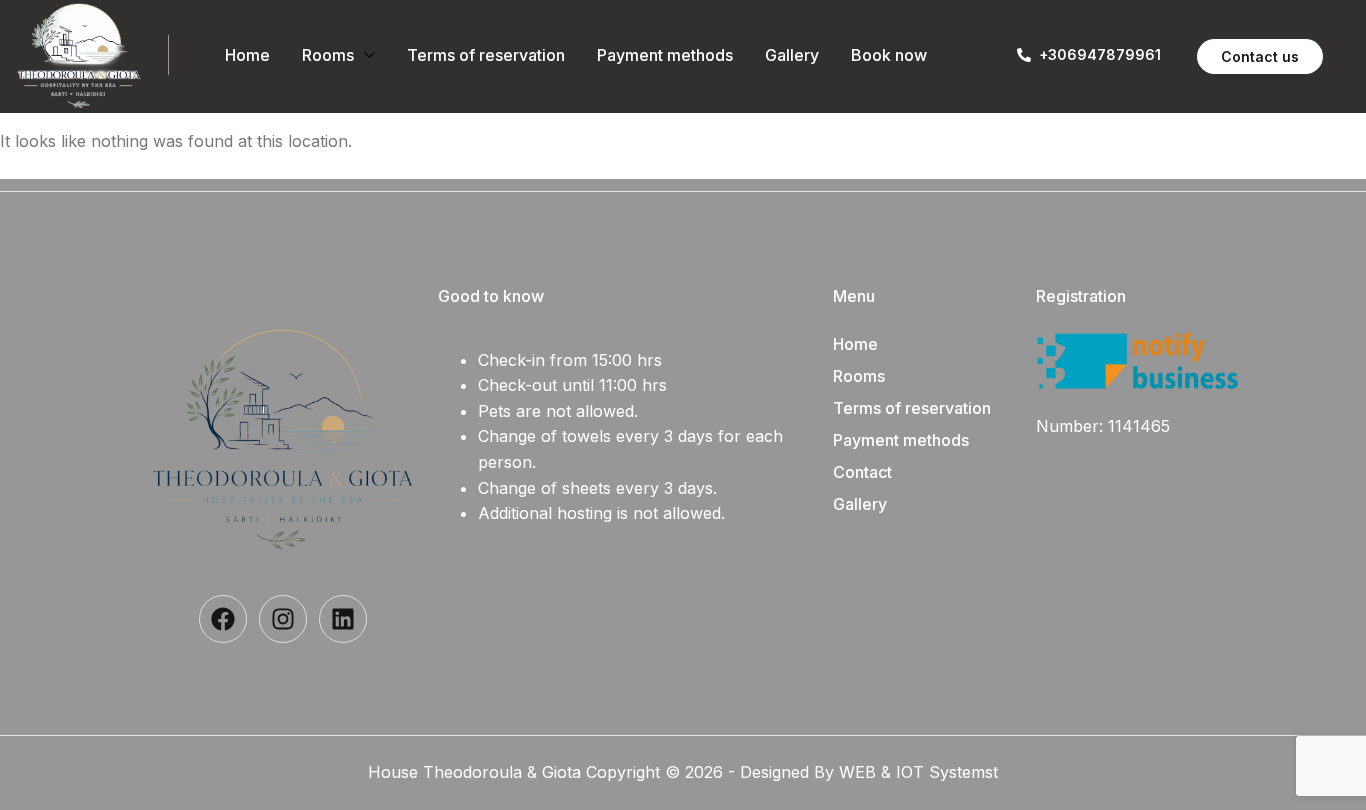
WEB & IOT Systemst (918, 772)
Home (247, 55)
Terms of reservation (486, 55)
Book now (889, 55)
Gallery (792, 55)
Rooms (328, 55)
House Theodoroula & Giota (477, 772)
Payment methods (665, 55)
